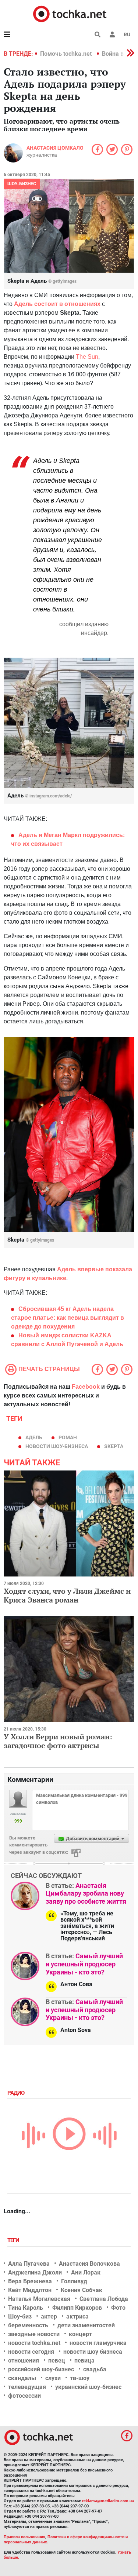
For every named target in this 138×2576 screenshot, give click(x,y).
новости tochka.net (34, 2343)
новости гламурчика (98, 2343)
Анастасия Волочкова (89, 2264)
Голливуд (74, 2281)
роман (68, 1437)
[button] (112, 34)
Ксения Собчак (82, 2290)
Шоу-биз (20, 2316)
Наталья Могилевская (39, 2299)
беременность (28, 2325)
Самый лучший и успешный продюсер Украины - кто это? (84, 1964)
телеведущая (27, 2387)
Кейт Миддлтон (30, 2290)
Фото (118, 2308)
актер (49, 2316)
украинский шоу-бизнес (88, 2387)
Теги (14, 2240)
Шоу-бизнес (22, 184)
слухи (53, 2378)
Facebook (86, 1387)
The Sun (87, 357)
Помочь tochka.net (67, 54)
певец (57, 2361)
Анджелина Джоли (35, 2272)
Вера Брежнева (30, 2281)
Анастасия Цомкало (55, 148)
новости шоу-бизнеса (57, 1446)
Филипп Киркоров (77, 2308)
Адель (34, 1437)
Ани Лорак (86, 2272)
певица (84, 2361)
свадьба (95, 2369)
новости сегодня (31, 2352)
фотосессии (24, 2396)
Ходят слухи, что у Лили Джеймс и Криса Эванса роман (67, 1595)
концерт (80, 2334)
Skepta (114, 1446)
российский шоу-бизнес (41, 2369)
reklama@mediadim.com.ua (108, 2501)
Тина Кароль (26, 2308)
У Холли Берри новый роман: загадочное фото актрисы (58, 1741)
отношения (24, 2361)
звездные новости (34, 2334)
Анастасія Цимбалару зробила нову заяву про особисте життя (86, 1893)
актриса (77, 2316)
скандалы (22, 2378)
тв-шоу (80, 2378)
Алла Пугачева (29, 2264)
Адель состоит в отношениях (57, 304)
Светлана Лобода (104, 2299)
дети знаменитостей (86, 2325)
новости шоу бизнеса (93, 2352)
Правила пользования (24, 2537)
